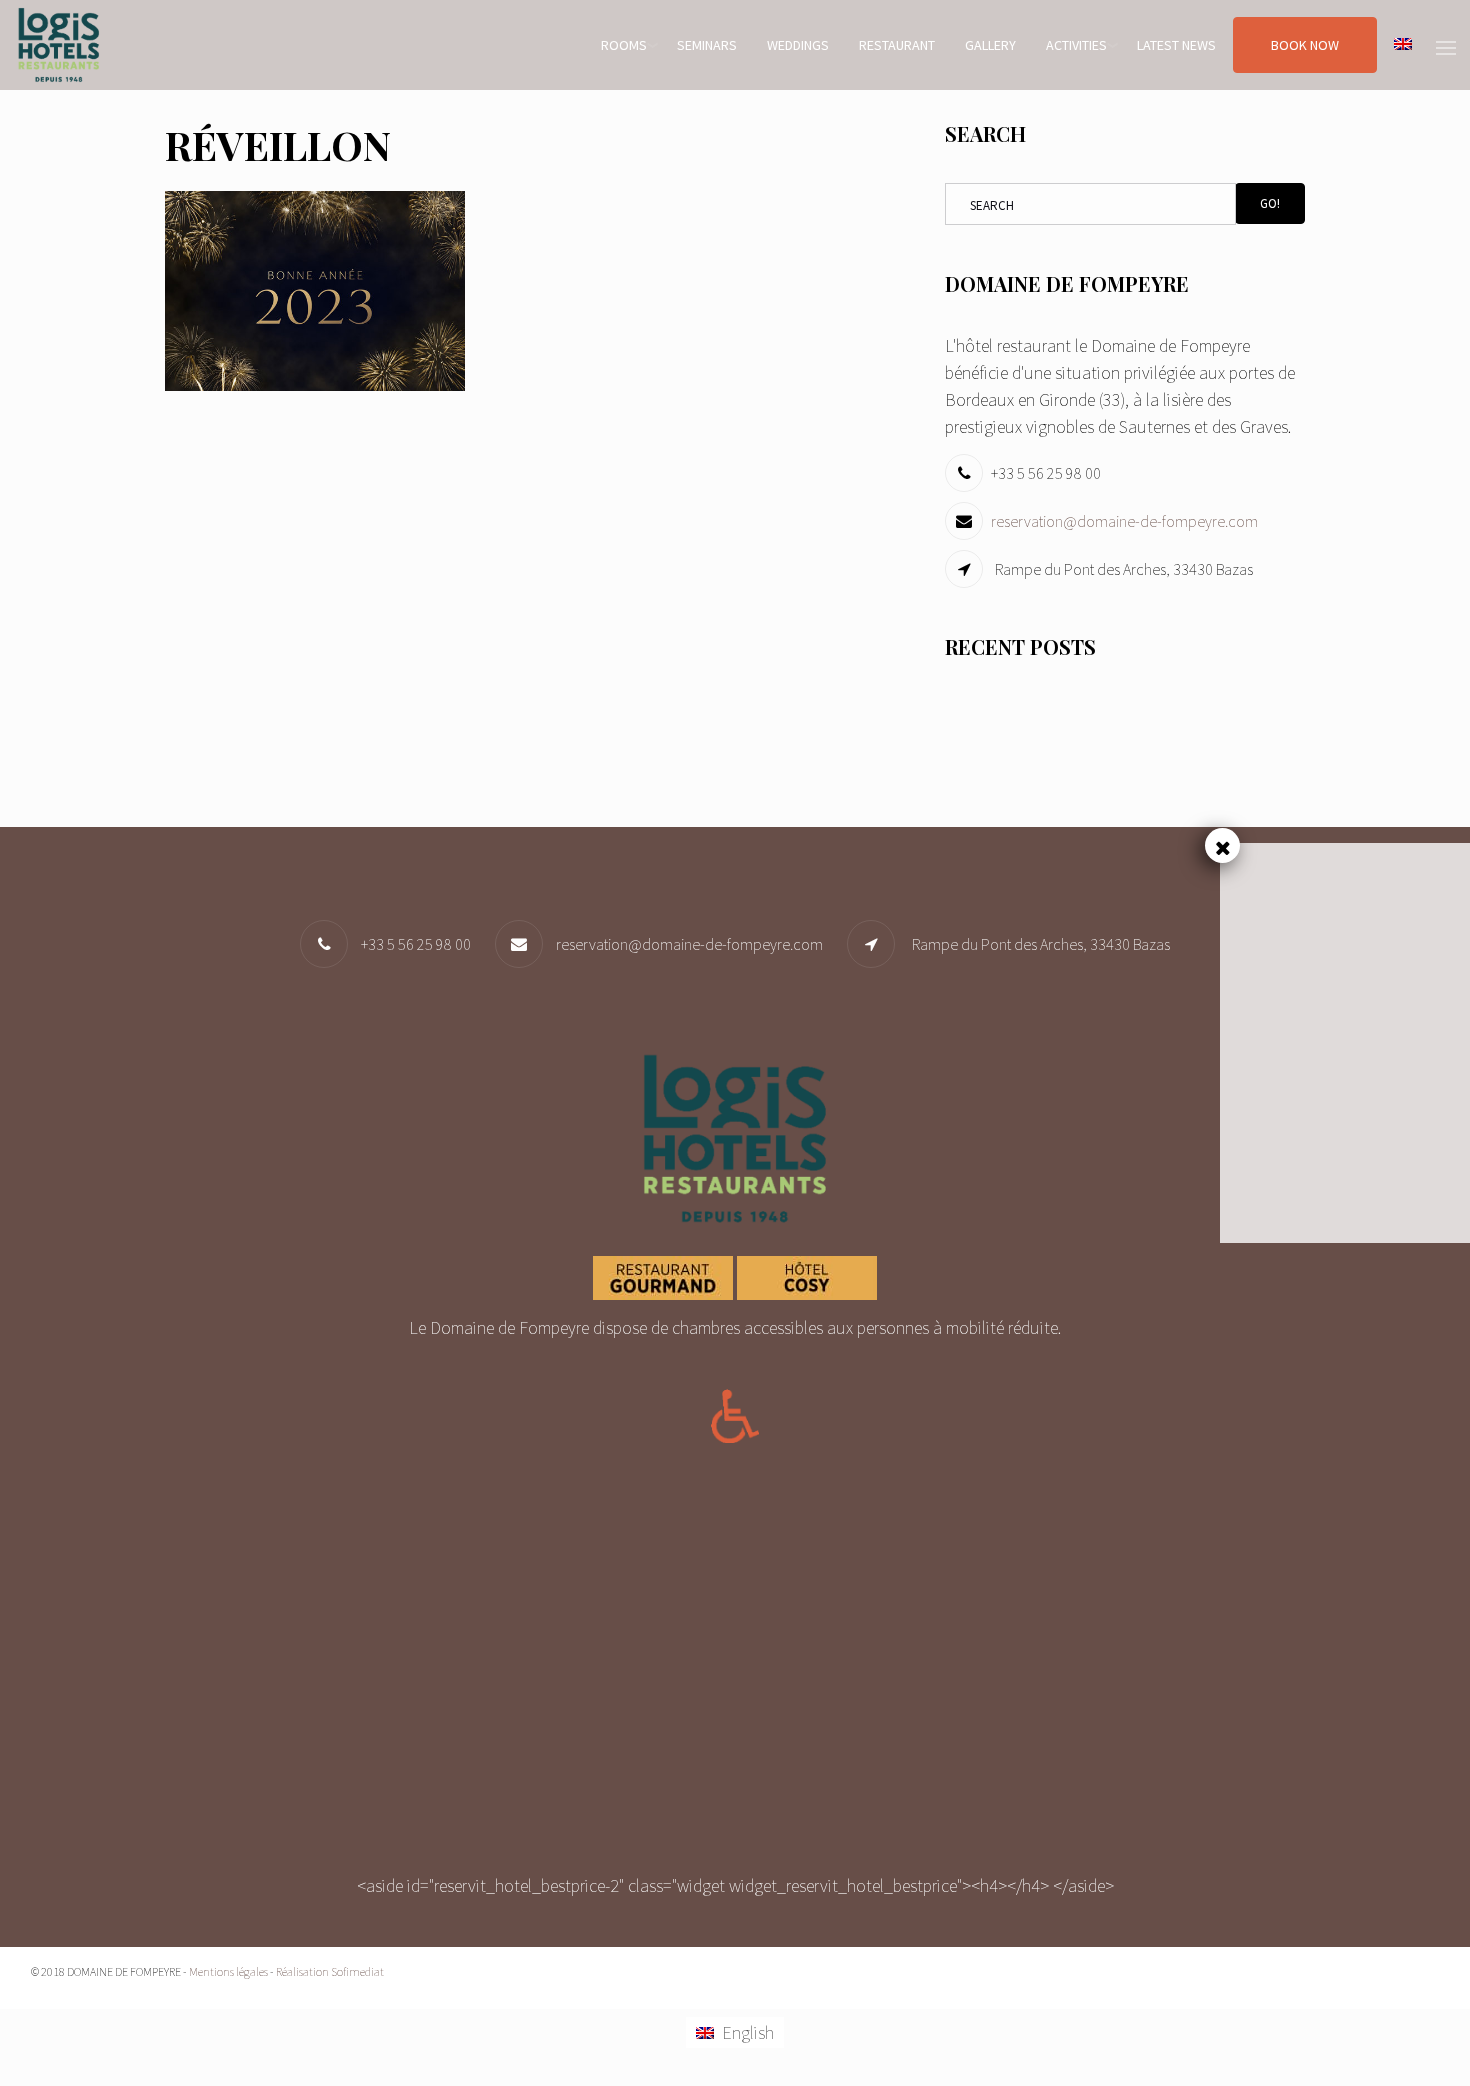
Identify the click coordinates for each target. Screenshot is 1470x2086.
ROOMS (624, 45)
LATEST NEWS (1176, 45)
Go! (1270, 203)
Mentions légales (228, 1971)
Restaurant (897, 45)
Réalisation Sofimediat (330, 1971)
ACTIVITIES (1076, 45)
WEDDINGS (798, 45)
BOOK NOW (1305, 45)
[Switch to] (1403, 45)
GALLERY (990, 45)
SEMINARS (707, 45)
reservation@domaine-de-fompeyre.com (1124, 521)
